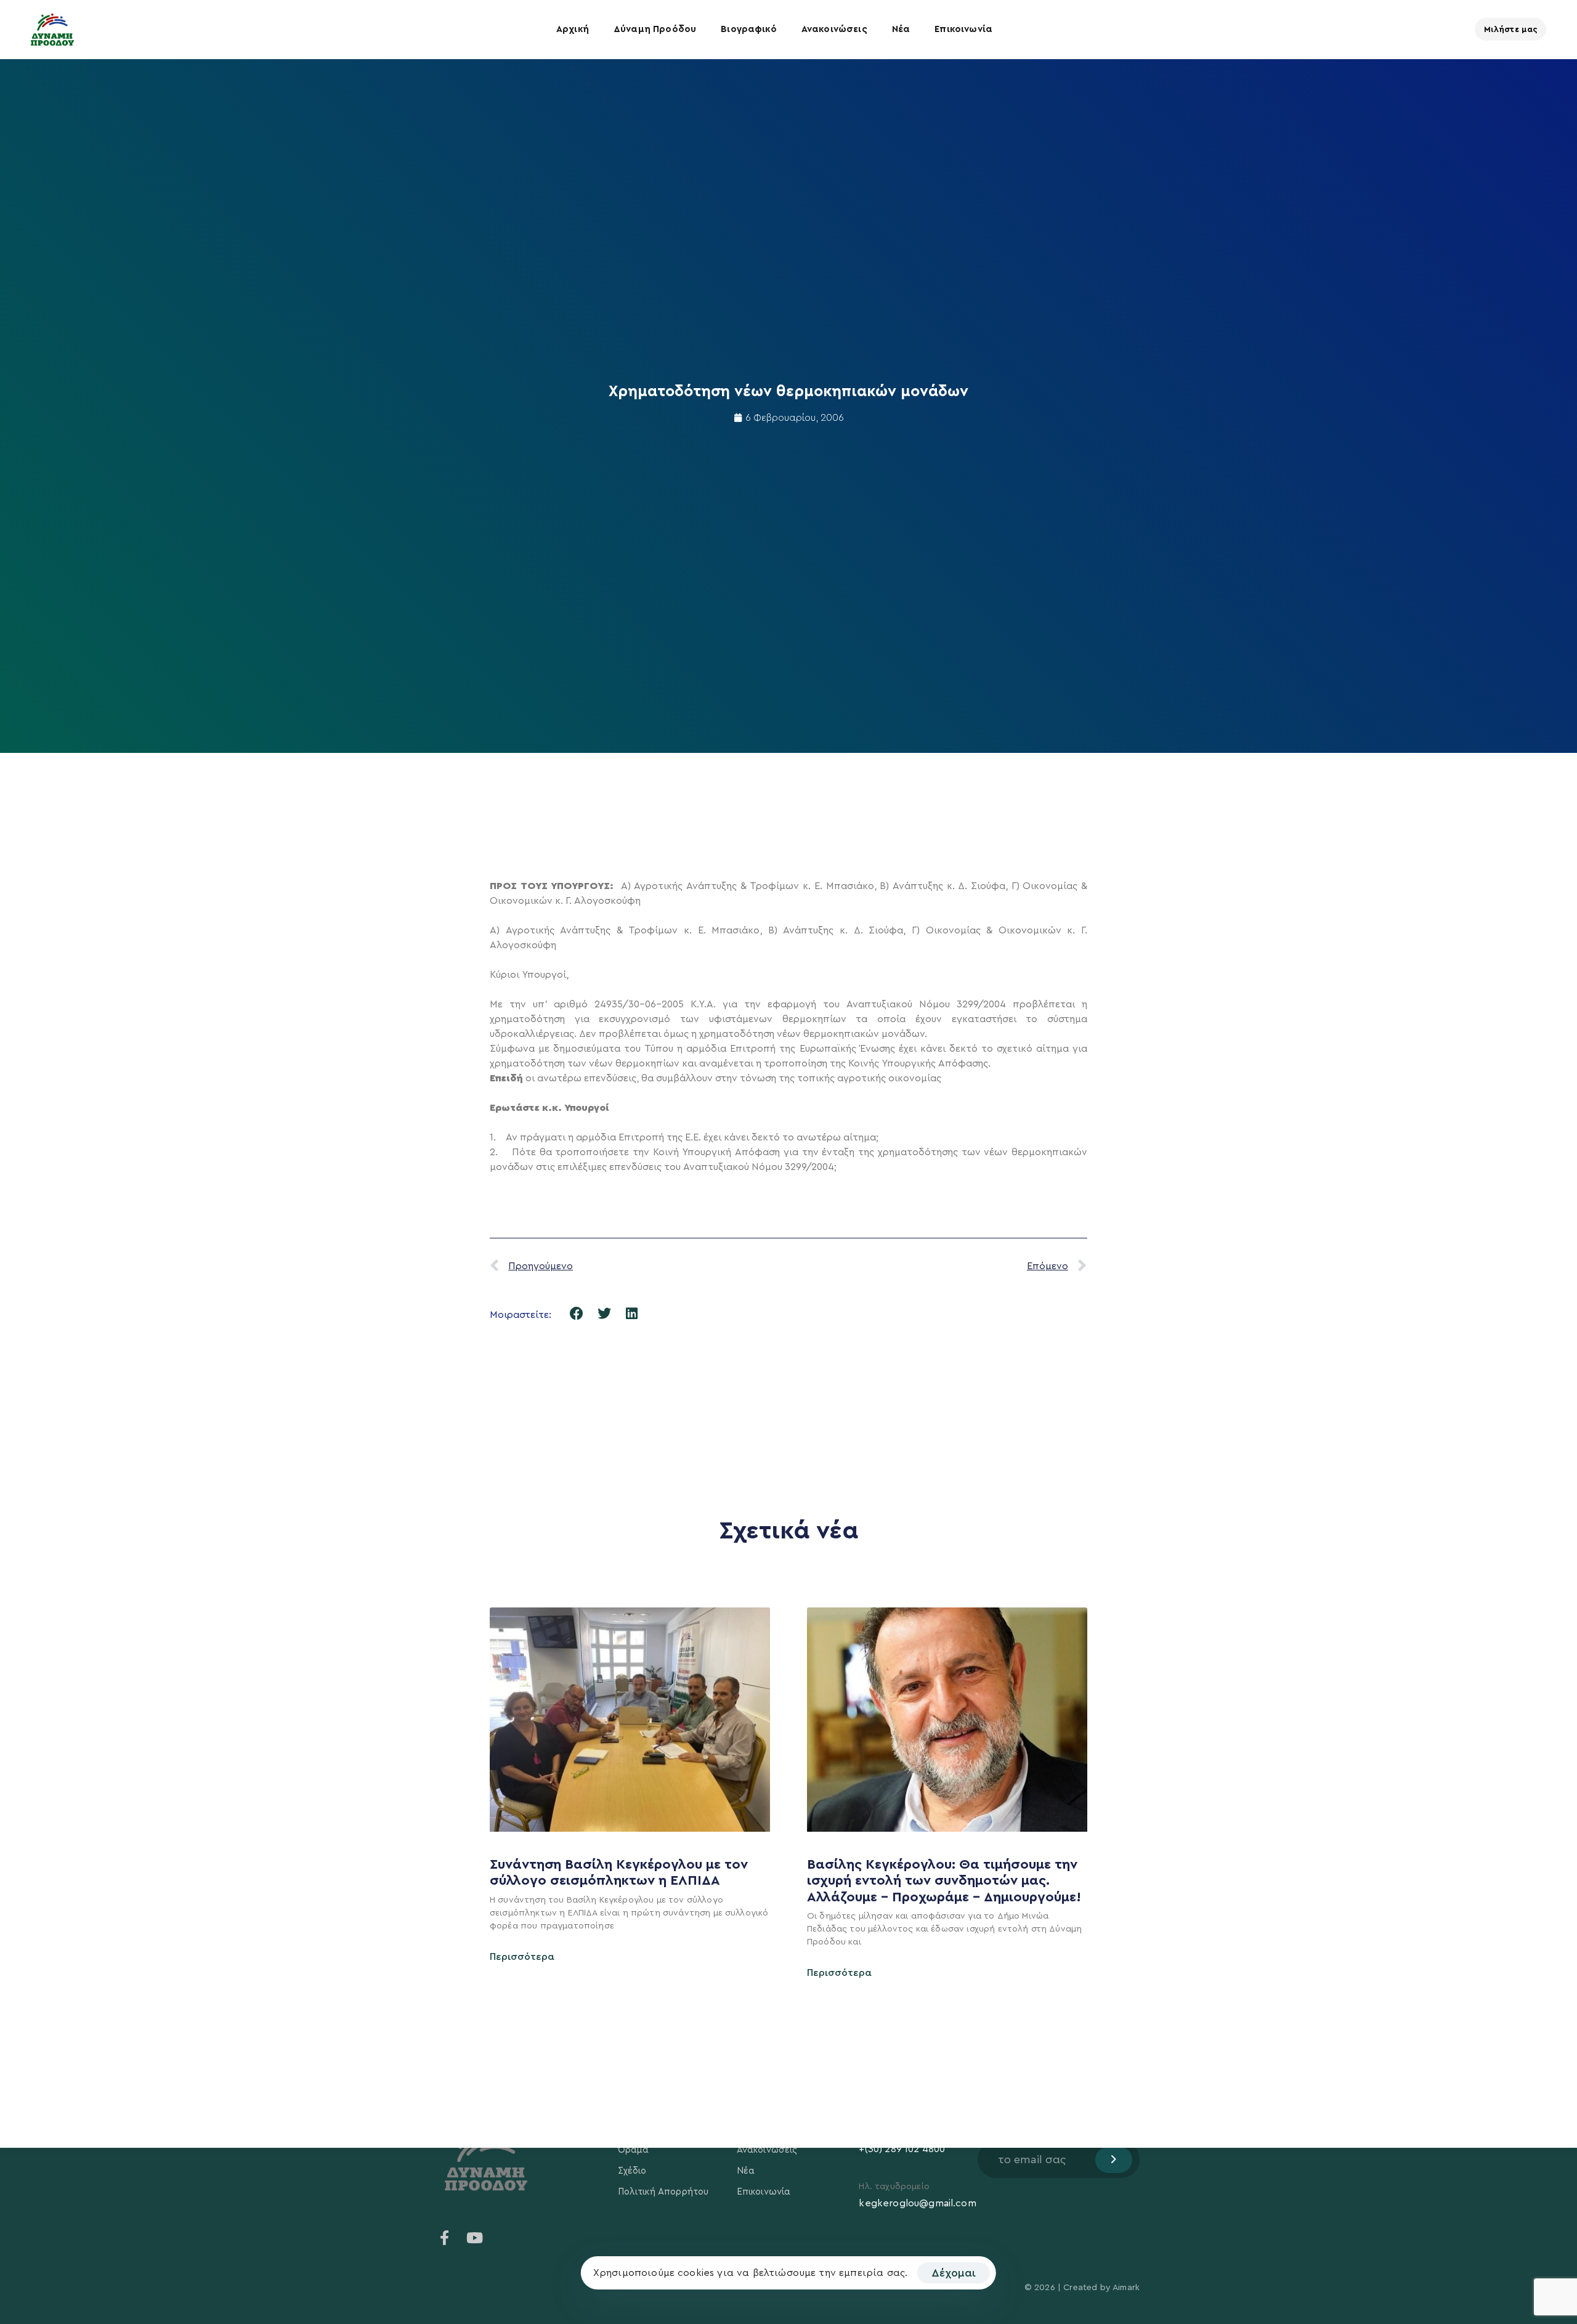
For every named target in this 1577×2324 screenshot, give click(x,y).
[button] (577, 1313)
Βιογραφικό (749, 29)
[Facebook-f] (445, 2238)
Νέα (901, 29)
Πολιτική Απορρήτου (663, 2192)
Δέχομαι (954, 2273)
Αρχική (573, 29)
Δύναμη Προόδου (655, 29)
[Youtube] (474, 2238)
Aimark (1126, 2288)
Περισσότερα (522, 1957)
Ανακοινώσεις (834, 29)
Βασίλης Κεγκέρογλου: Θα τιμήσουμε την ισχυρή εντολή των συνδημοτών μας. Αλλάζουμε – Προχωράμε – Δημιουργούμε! (946, 1881)
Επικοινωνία (963, 29)
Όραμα (634, 2150)
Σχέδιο (632, 2171)
